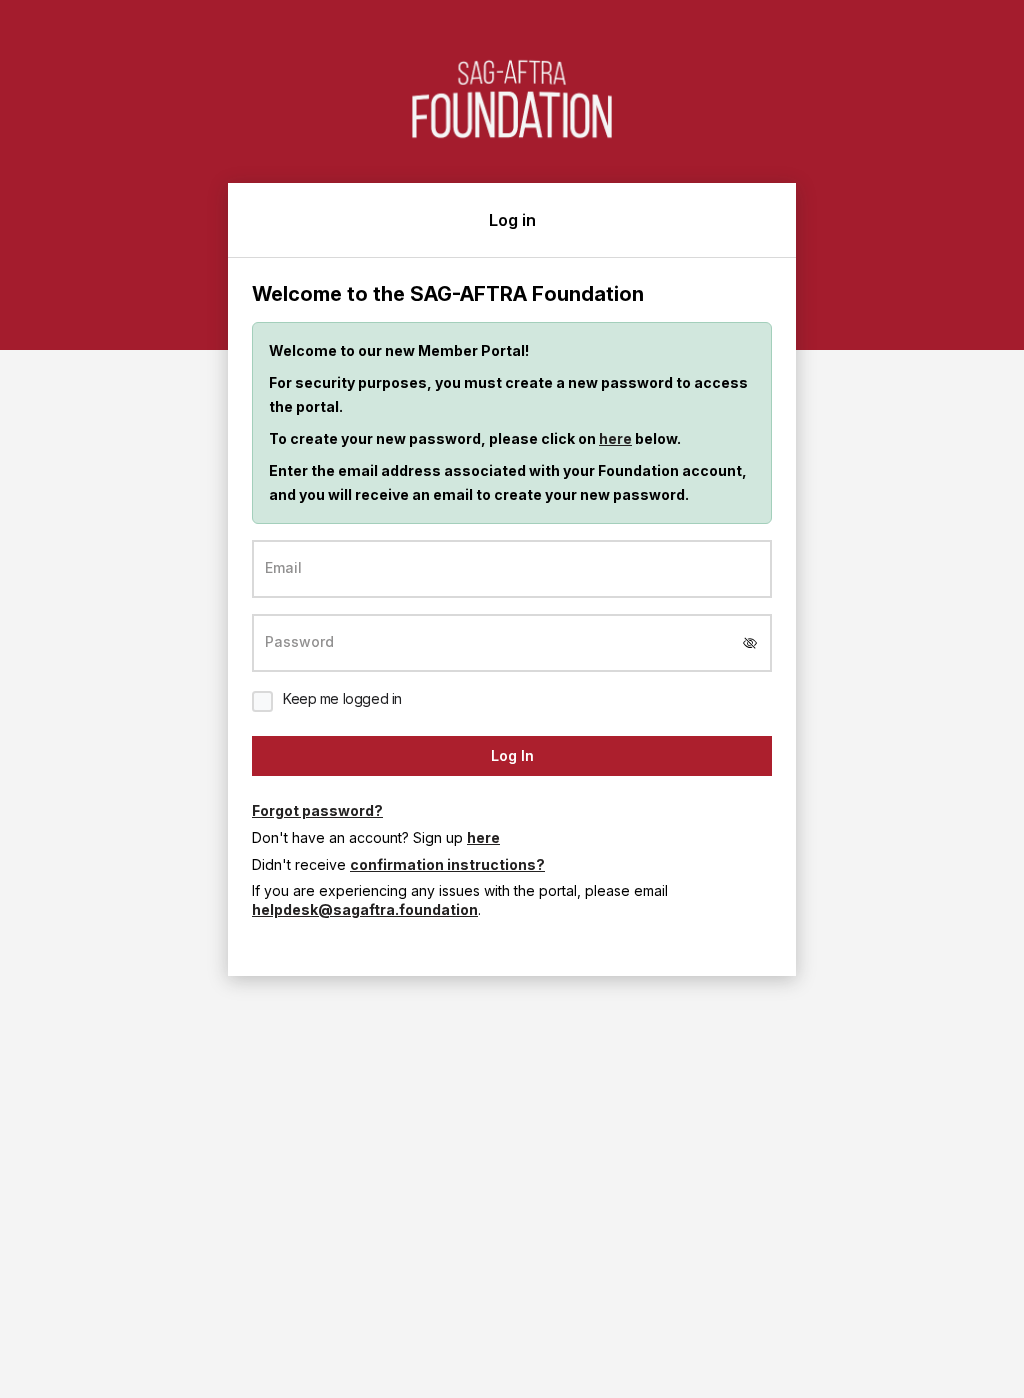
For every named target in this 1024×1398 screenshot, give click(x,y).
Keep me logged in (342, 698)
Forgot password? (317, 810)
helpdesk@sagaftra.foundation (365, 909)
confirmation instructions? (447, 864)
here (615, 438)
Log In (512, 755)
